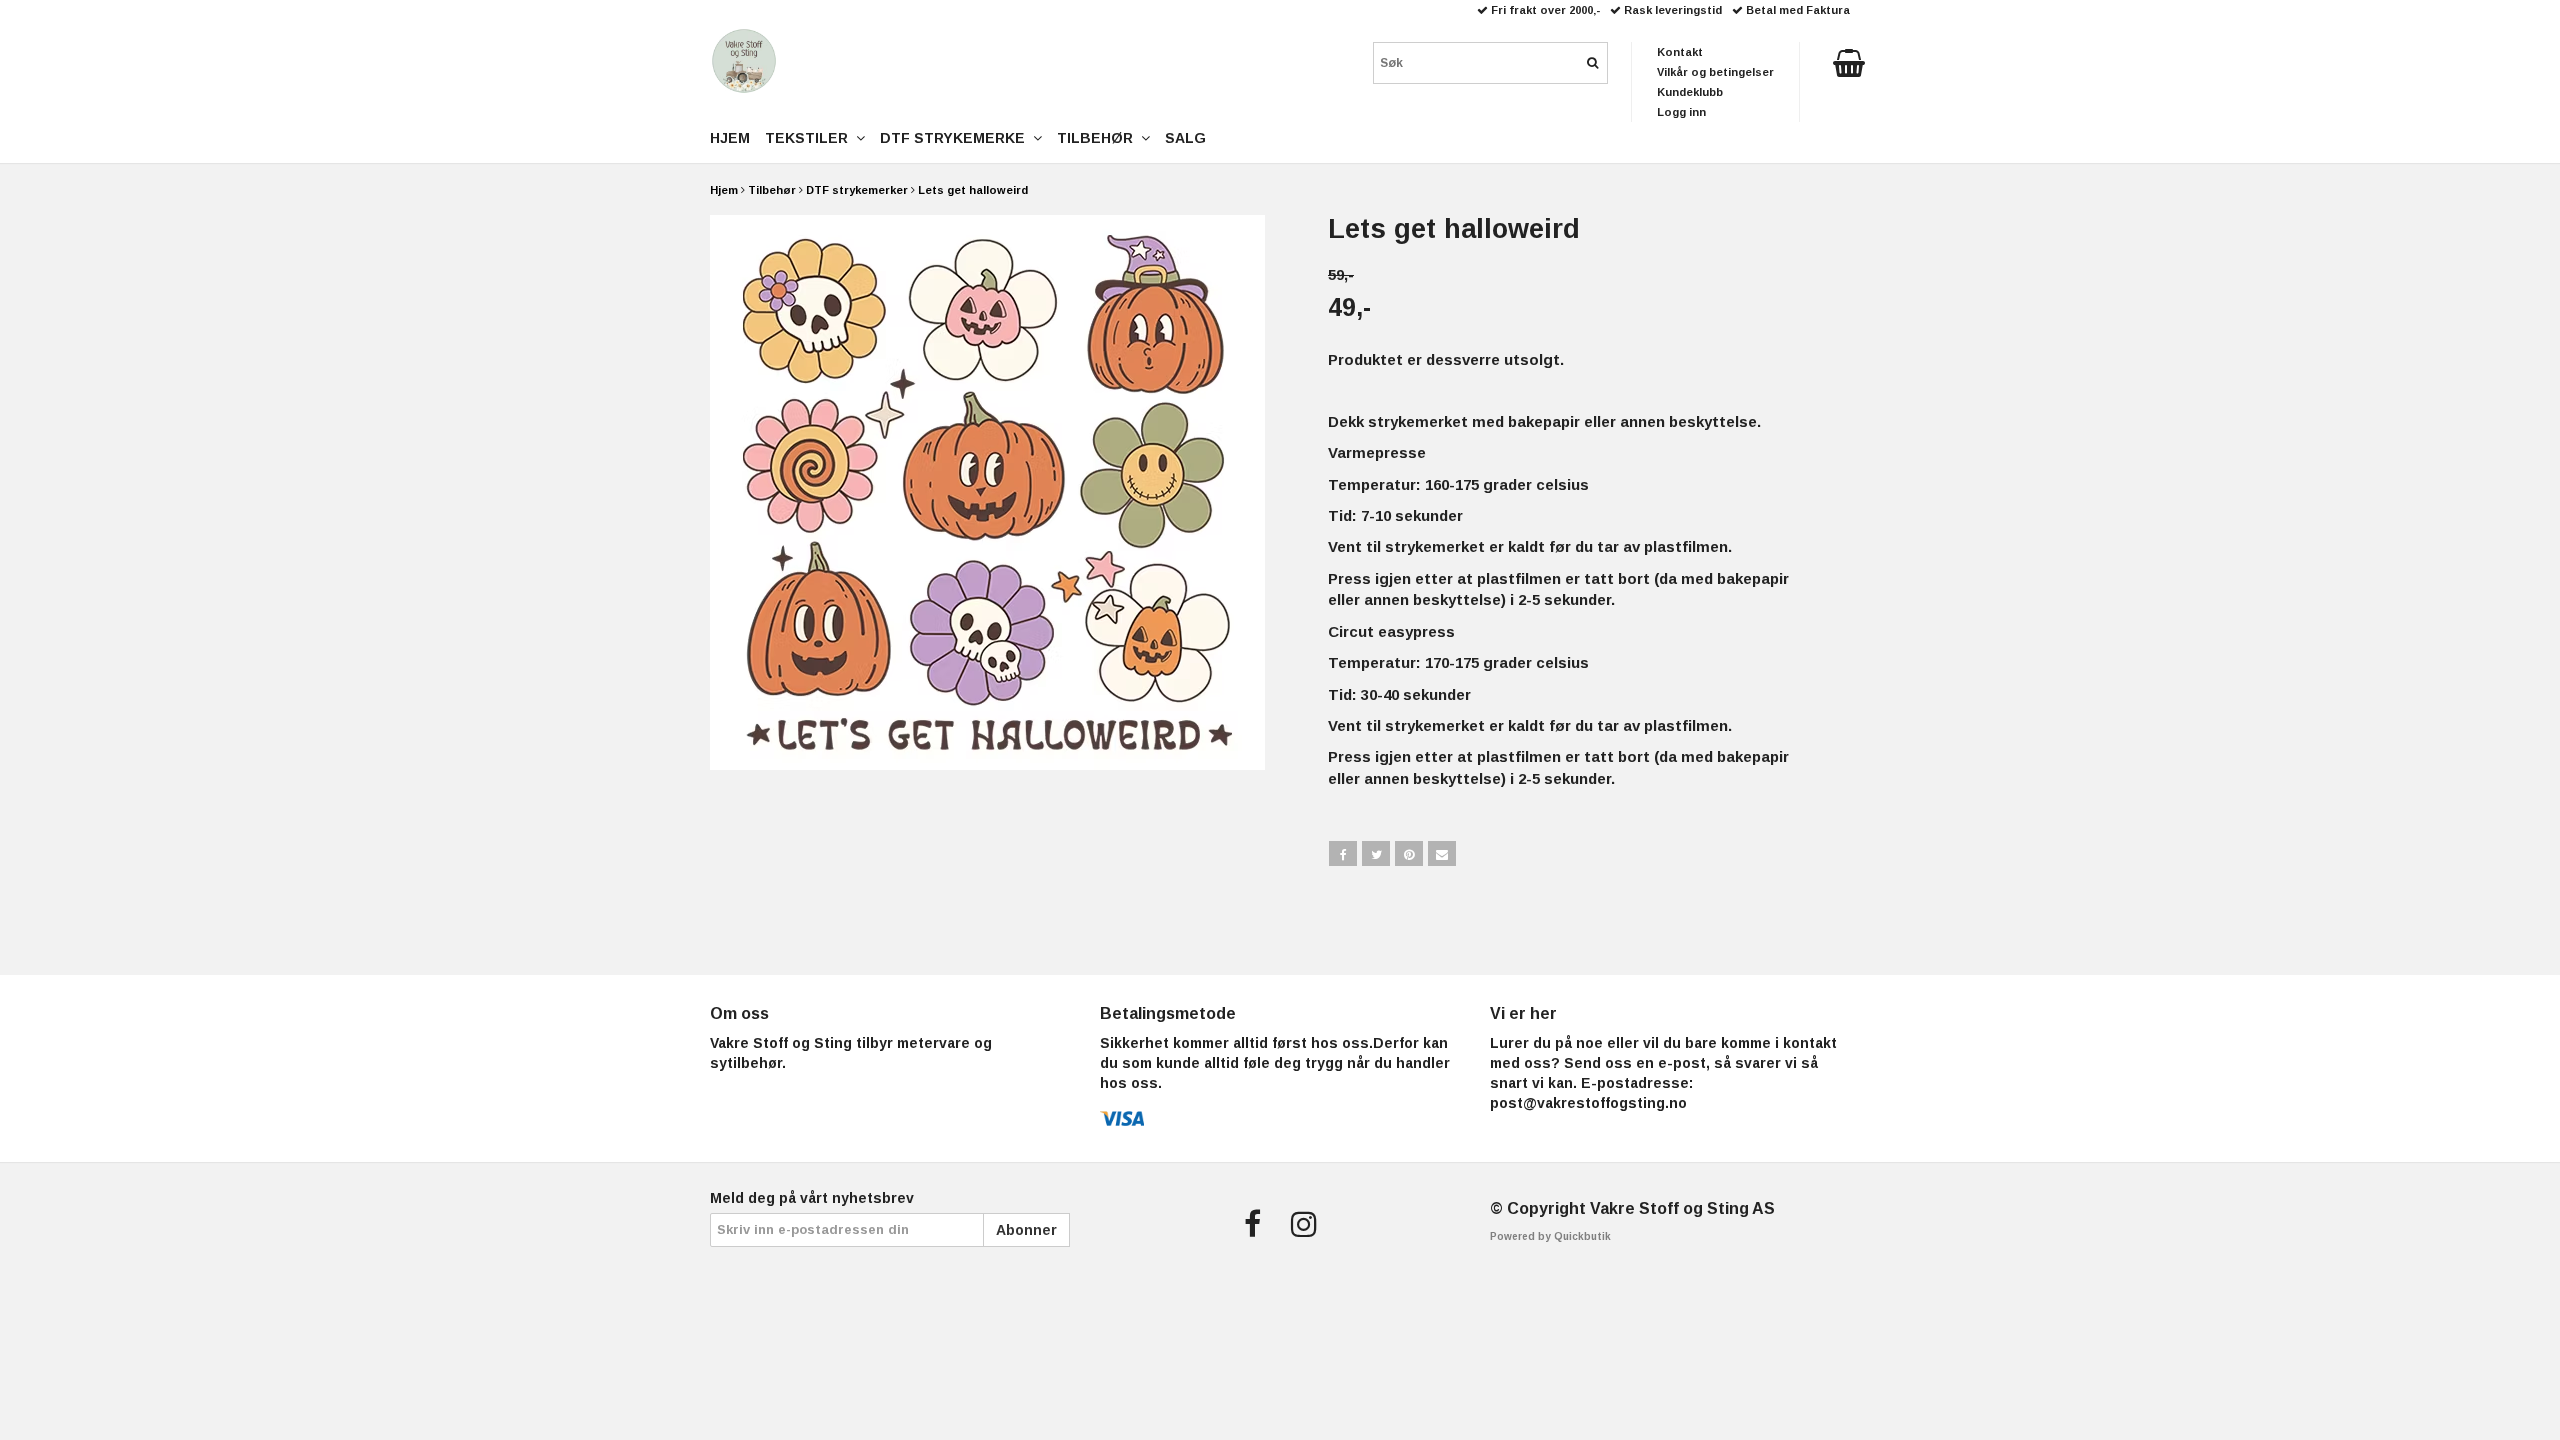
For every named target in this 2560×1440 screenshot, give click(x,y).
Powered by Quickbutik (1550, 1236)
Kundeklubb (1690, 92)
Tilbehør (772, 190)
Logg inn (1681, 112)
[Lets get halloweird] (987, 492)
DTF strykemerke (956, 138)
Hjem (724, 190)
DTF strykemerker (857, 190)
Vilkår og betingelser (1715, 72)
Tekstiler (810, 138)
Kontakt (1680, 52)
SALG (1185, 138)
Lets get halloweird (973, 190)
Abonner (1026, 1230)
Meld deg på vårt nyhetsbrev (812, 1198)
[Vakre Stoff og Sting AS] (744, 61)
